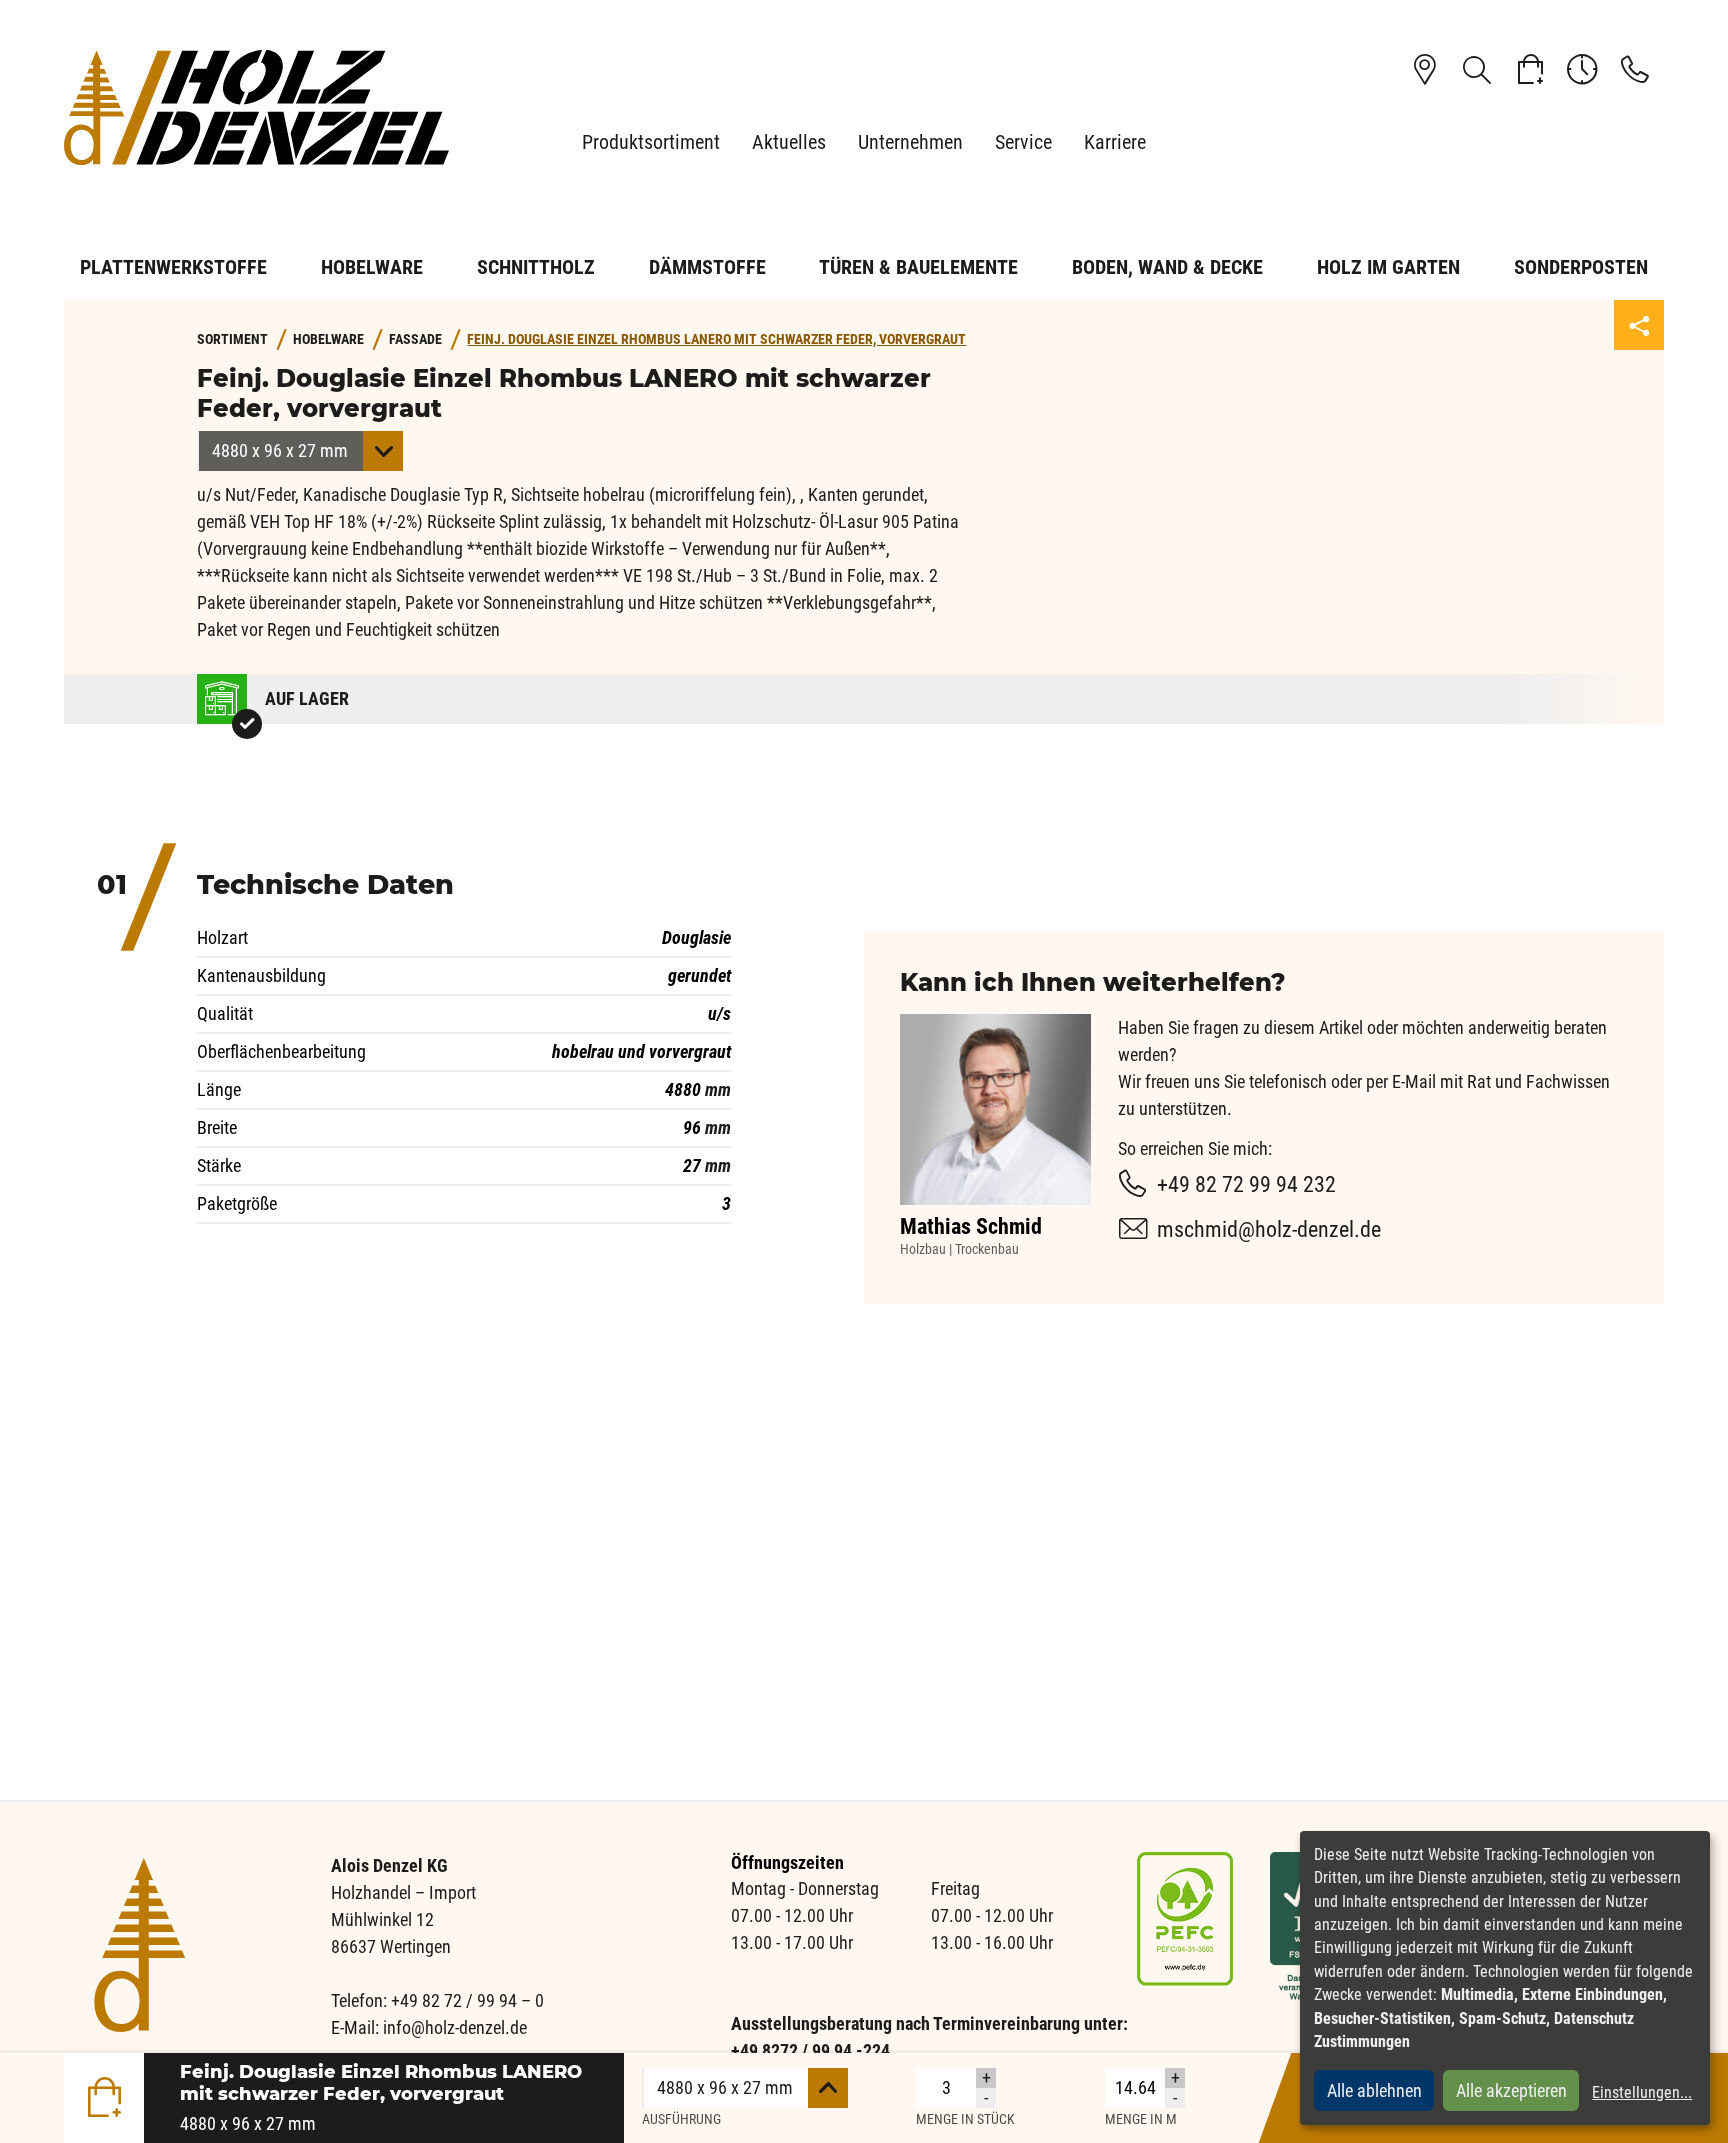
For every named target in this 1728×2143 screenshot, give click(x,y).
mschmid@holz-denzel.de (1269, 1229)
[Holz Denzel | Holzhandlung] (264, 107)
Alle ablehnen (1374, 2090)
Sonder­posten (1581, 267)
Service (1023, 142)
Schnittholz (536, 267)
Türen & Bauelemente (918, 267)
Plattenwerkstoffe (173, 267)
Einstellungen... (1642, 2092)
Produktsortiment (651, 142)
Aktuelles (789, 142)
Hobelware (372, 267)
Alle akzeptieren (1511, 2090)
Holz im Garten (1388, 267)
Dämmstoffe (707, 267)
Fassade (415, 339)
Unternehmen (910, 142)
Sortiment (232, 339)
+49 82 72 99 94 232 (1246, 1184)
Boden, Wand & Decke (1167, 267)
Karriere (1115, 142)
